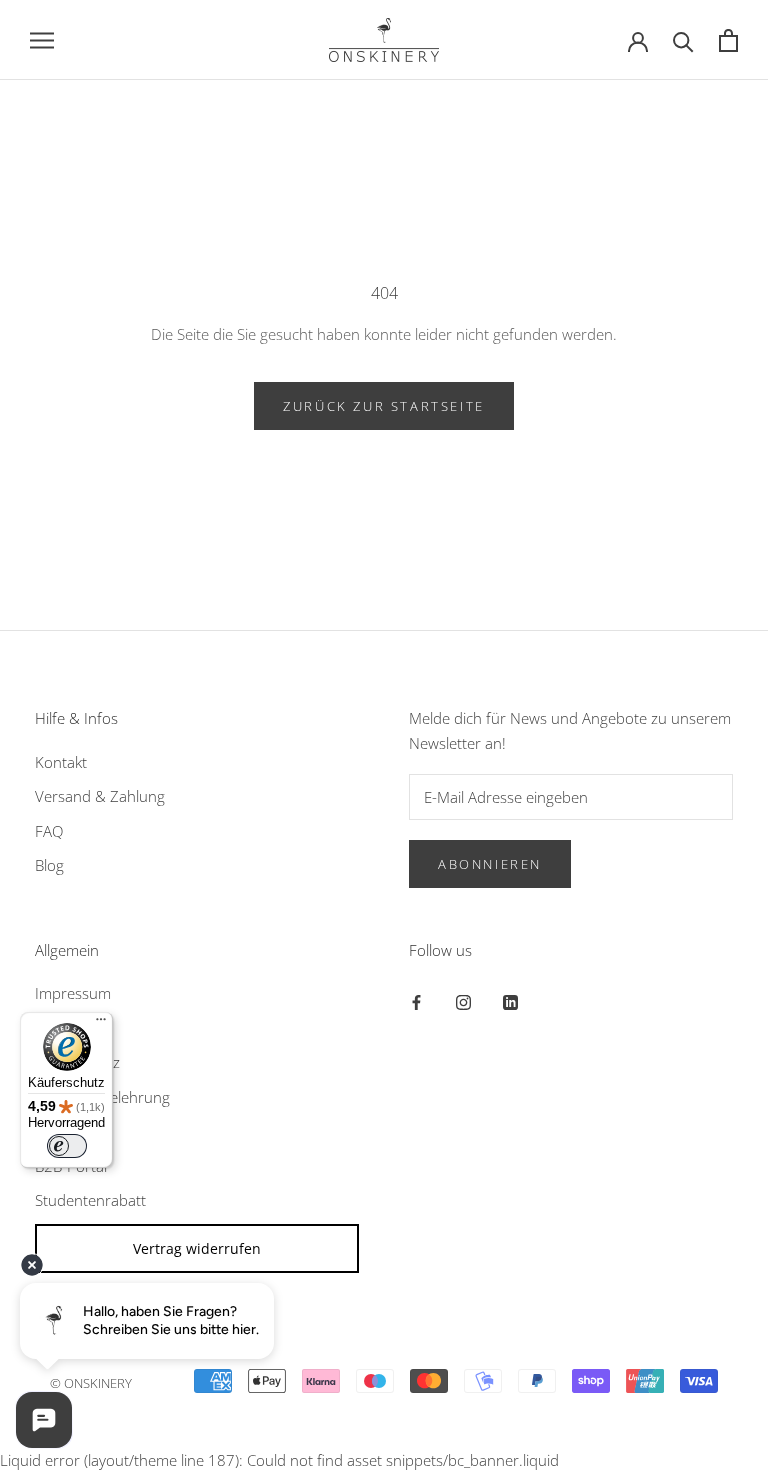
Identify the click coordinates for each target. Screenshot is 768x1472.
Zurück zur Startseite (384, 406)
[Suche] (683, 40)
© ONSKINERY (91, 1383)
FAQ (49, 831)
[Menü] (101, 1024)
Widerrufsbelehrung (102, 1097)
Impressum (73, 993)
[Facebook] (416, 1000)
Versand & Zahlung (100, 796)
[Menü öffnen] (42, 39)
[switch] (67, 1146)
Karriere (62, 1131)
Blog (49, 865)
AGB (49, 1028)
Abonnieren (490, 864)
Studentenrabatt (90, 1200)
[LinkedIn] (510, 1000)
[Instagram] (463, 1000)
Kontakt (61, 762)
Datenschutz (77, 1062)
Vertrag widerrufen (197, 1248)
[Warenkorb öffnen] (728, 40)
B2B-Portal (71, 1166)
